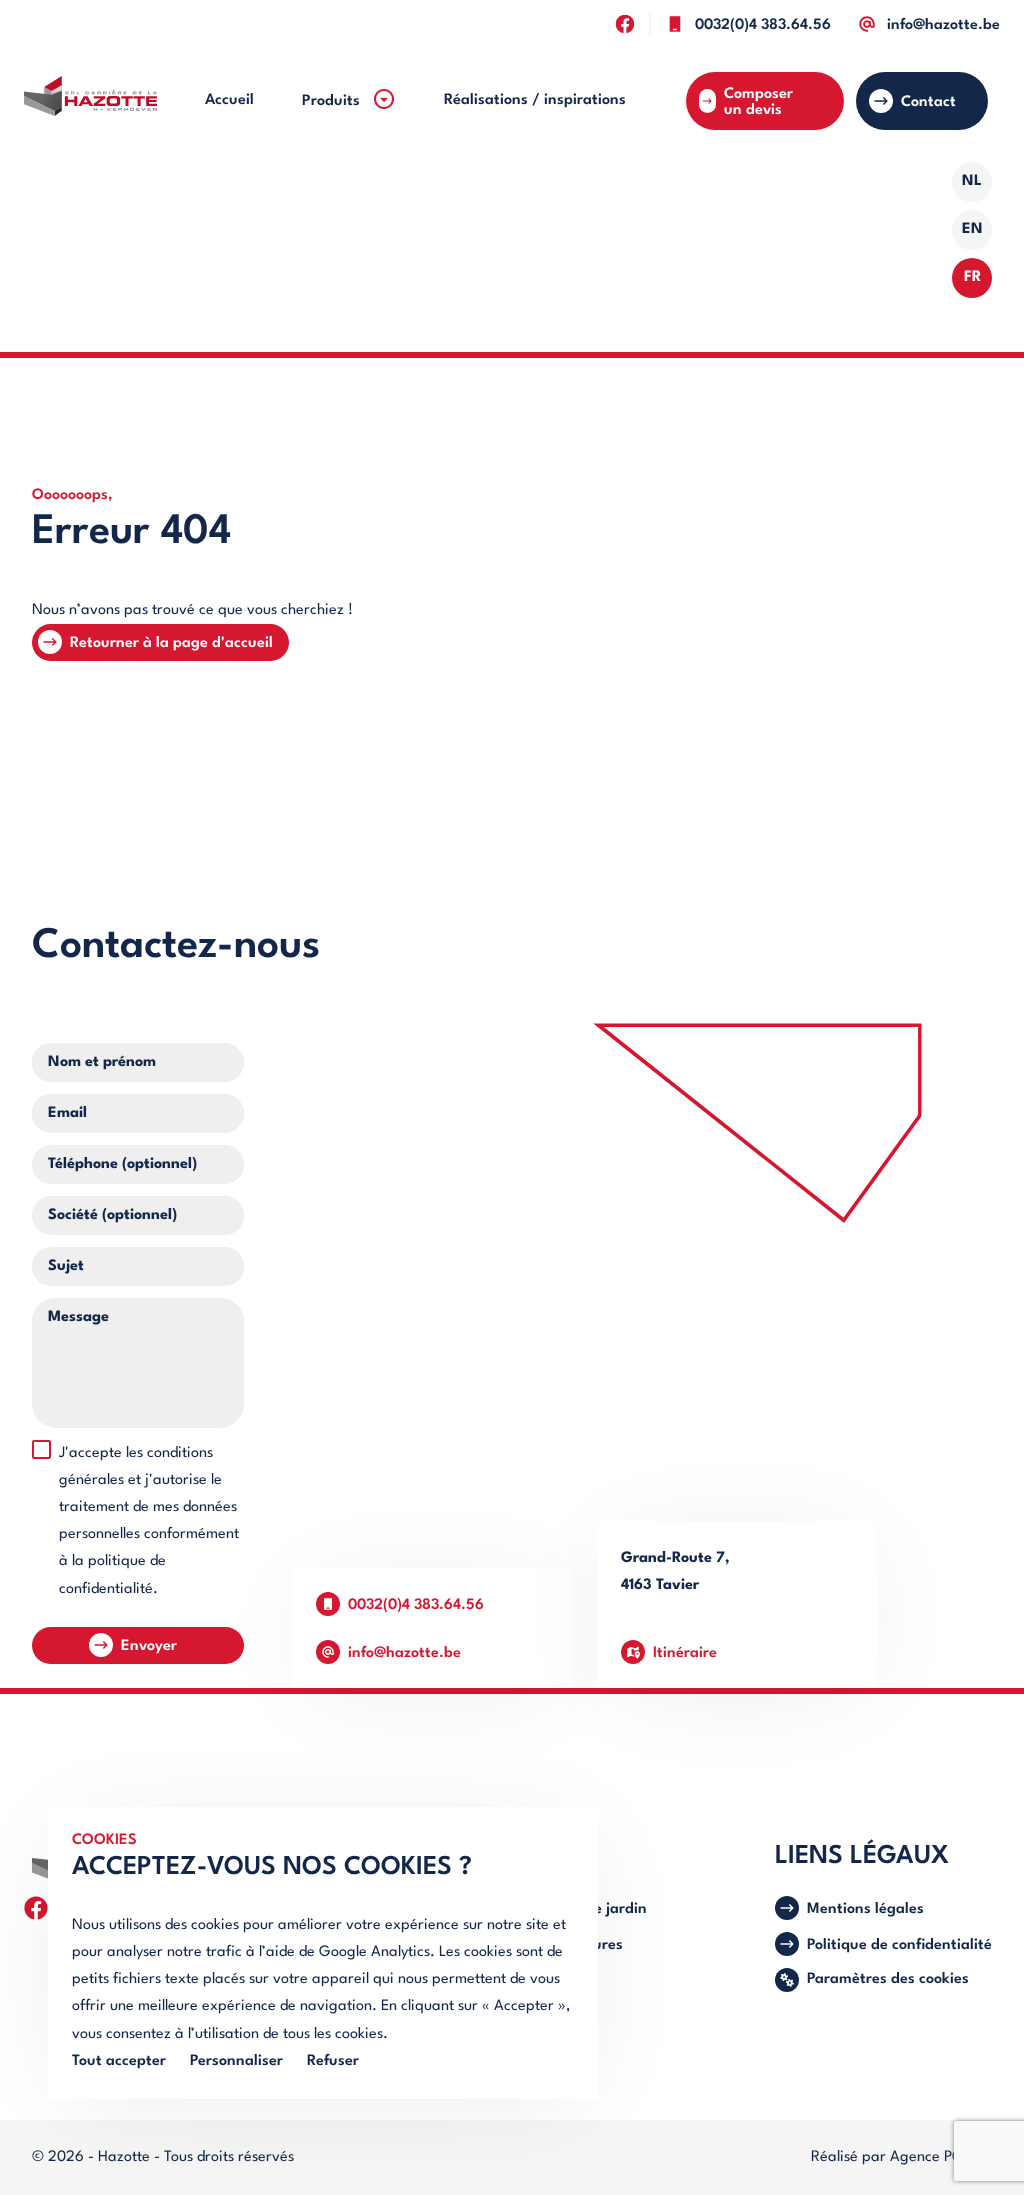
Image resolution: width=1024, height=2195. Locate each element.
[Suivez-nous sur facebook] (624, 23)
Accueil (229, 100)
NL (972, 181)
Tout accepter (119, 2061)
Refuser (333, 2061)
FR (972, 277)
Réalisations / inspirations (535, 100)
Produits (333, 101)
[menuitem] (229, 100)
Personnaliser (236, 2061)
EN (972, 229)
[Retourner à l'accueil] (90, 101)
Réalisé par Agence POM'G (901, 2157)
